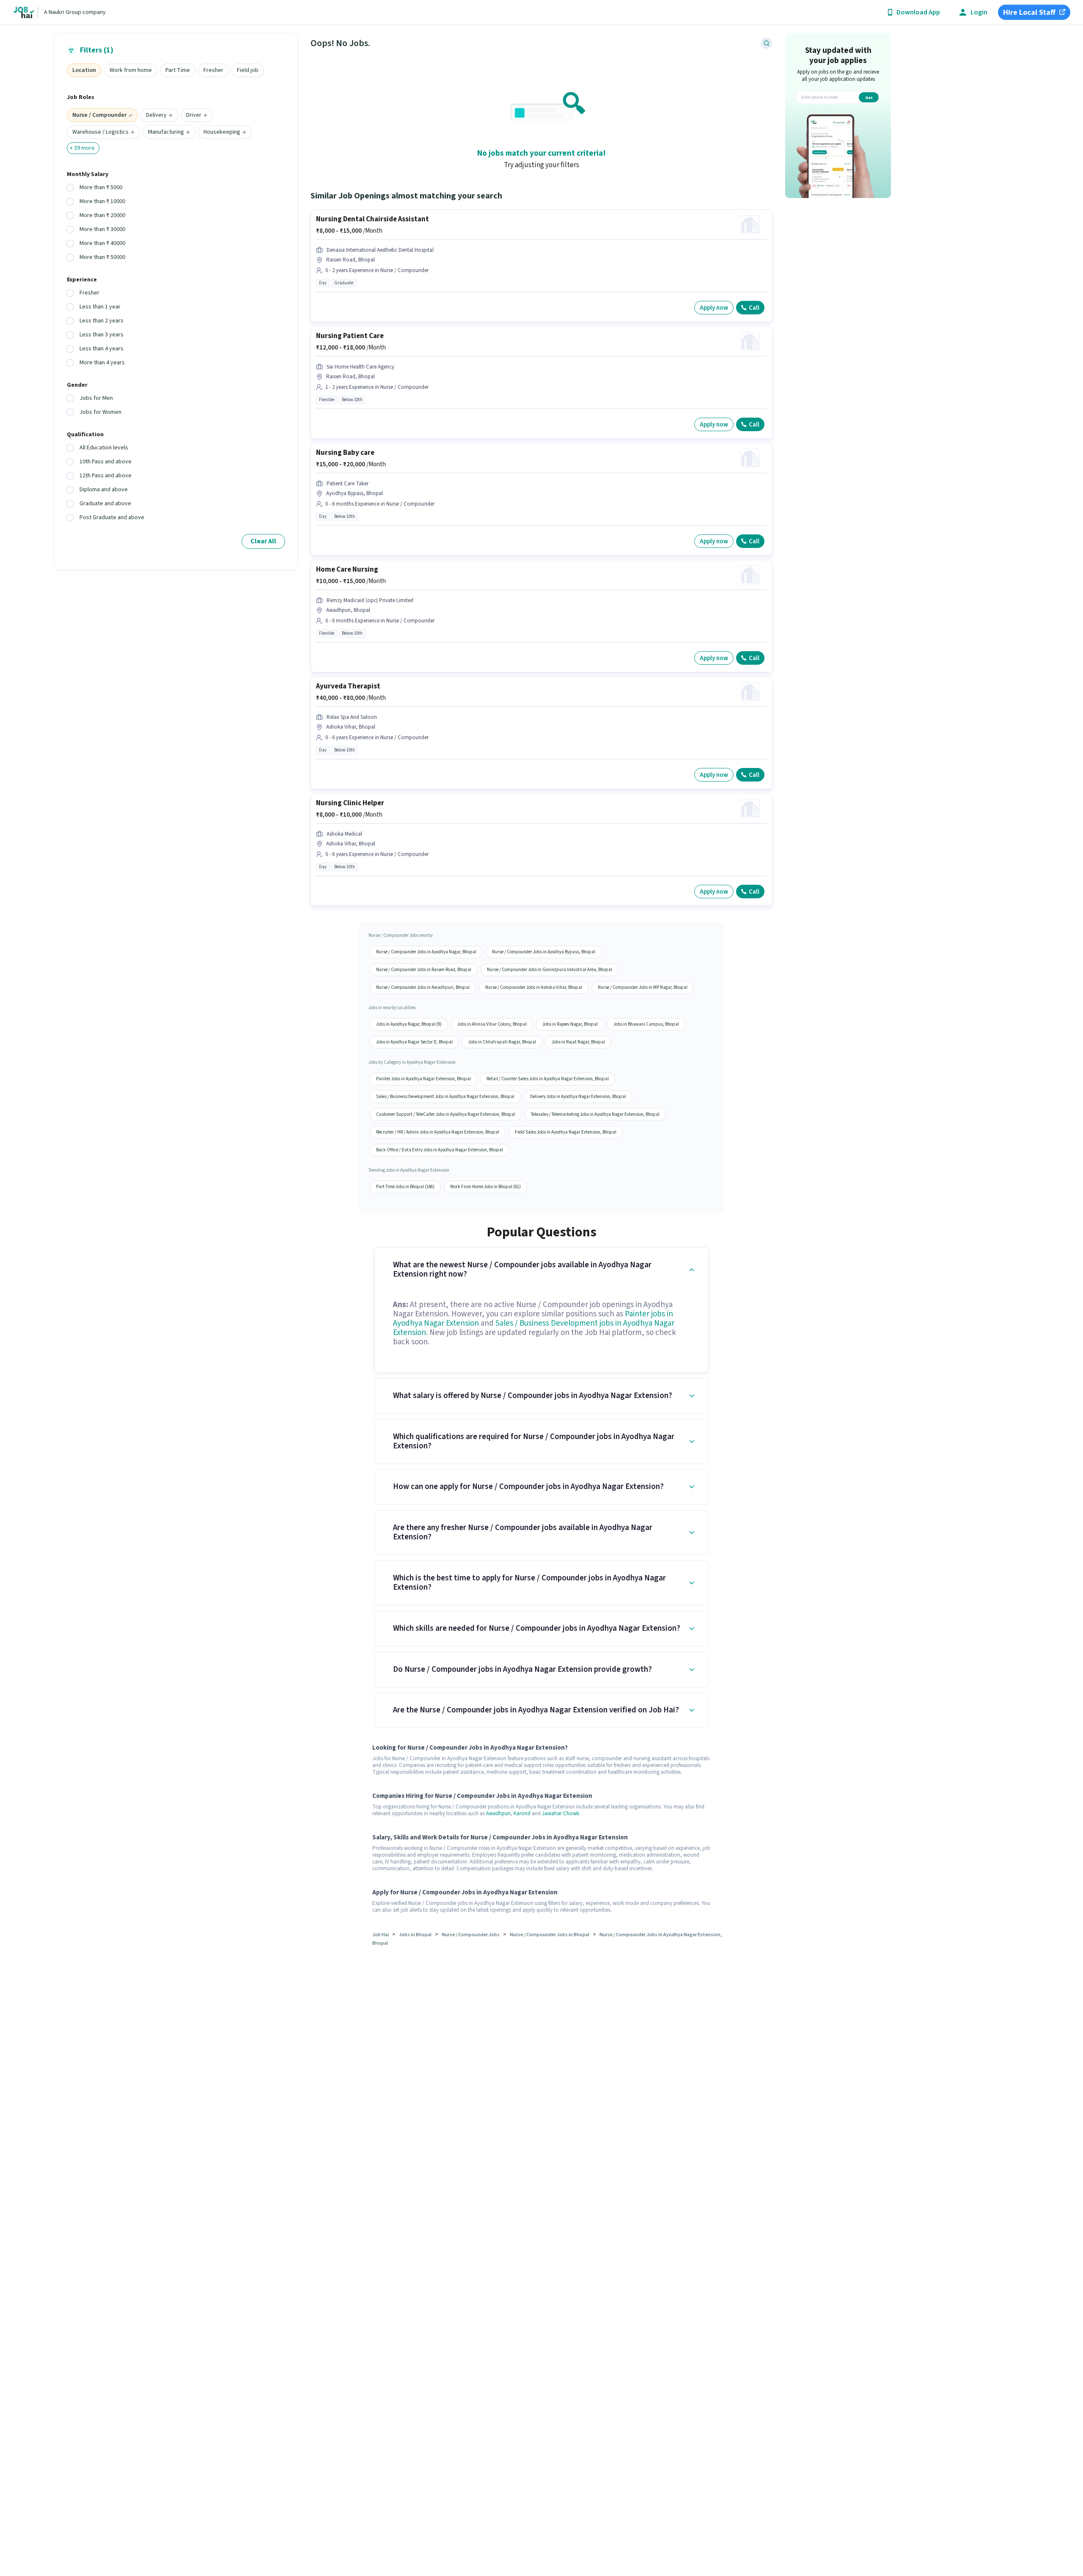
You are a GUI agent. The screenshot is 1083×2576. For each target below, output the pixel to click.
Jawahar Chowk (561, 1814)
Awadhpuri (498, 1814)
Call (754, 308)
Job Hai (381, 1935)
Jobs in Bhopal (415, 1935)
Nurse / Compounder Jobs (471, 1935)
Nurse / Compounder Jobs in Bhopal (550, 1935)
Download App (918, 12)
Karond (522, 1814)
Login (979, 12)
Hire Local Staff (1029, 12)
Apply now (714, 308)
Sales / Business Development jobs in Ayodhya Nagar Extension (534, 1328)
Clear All (263, 541)
